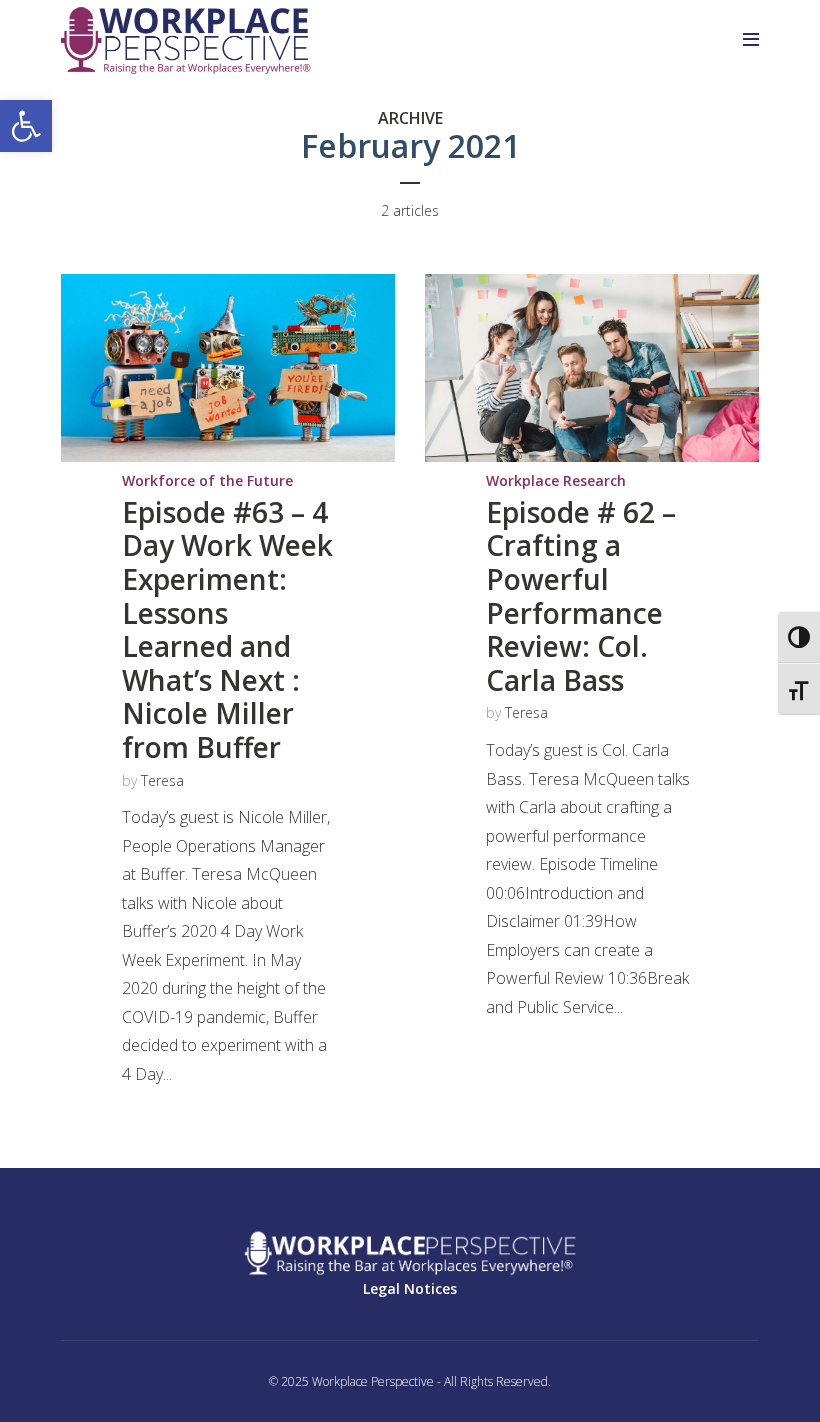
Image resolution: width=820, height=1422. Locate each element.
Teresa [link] (162, 780)
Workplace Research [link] (556, 480)
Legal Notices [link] (410, 1288)
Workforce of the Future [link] (207, 480)
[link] (26, 126)
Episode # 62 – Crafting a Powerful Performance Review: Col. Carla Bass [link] (581, 596)
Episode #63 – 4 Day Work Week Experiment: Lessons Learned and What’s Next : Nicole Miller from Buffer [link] (227, 629)
